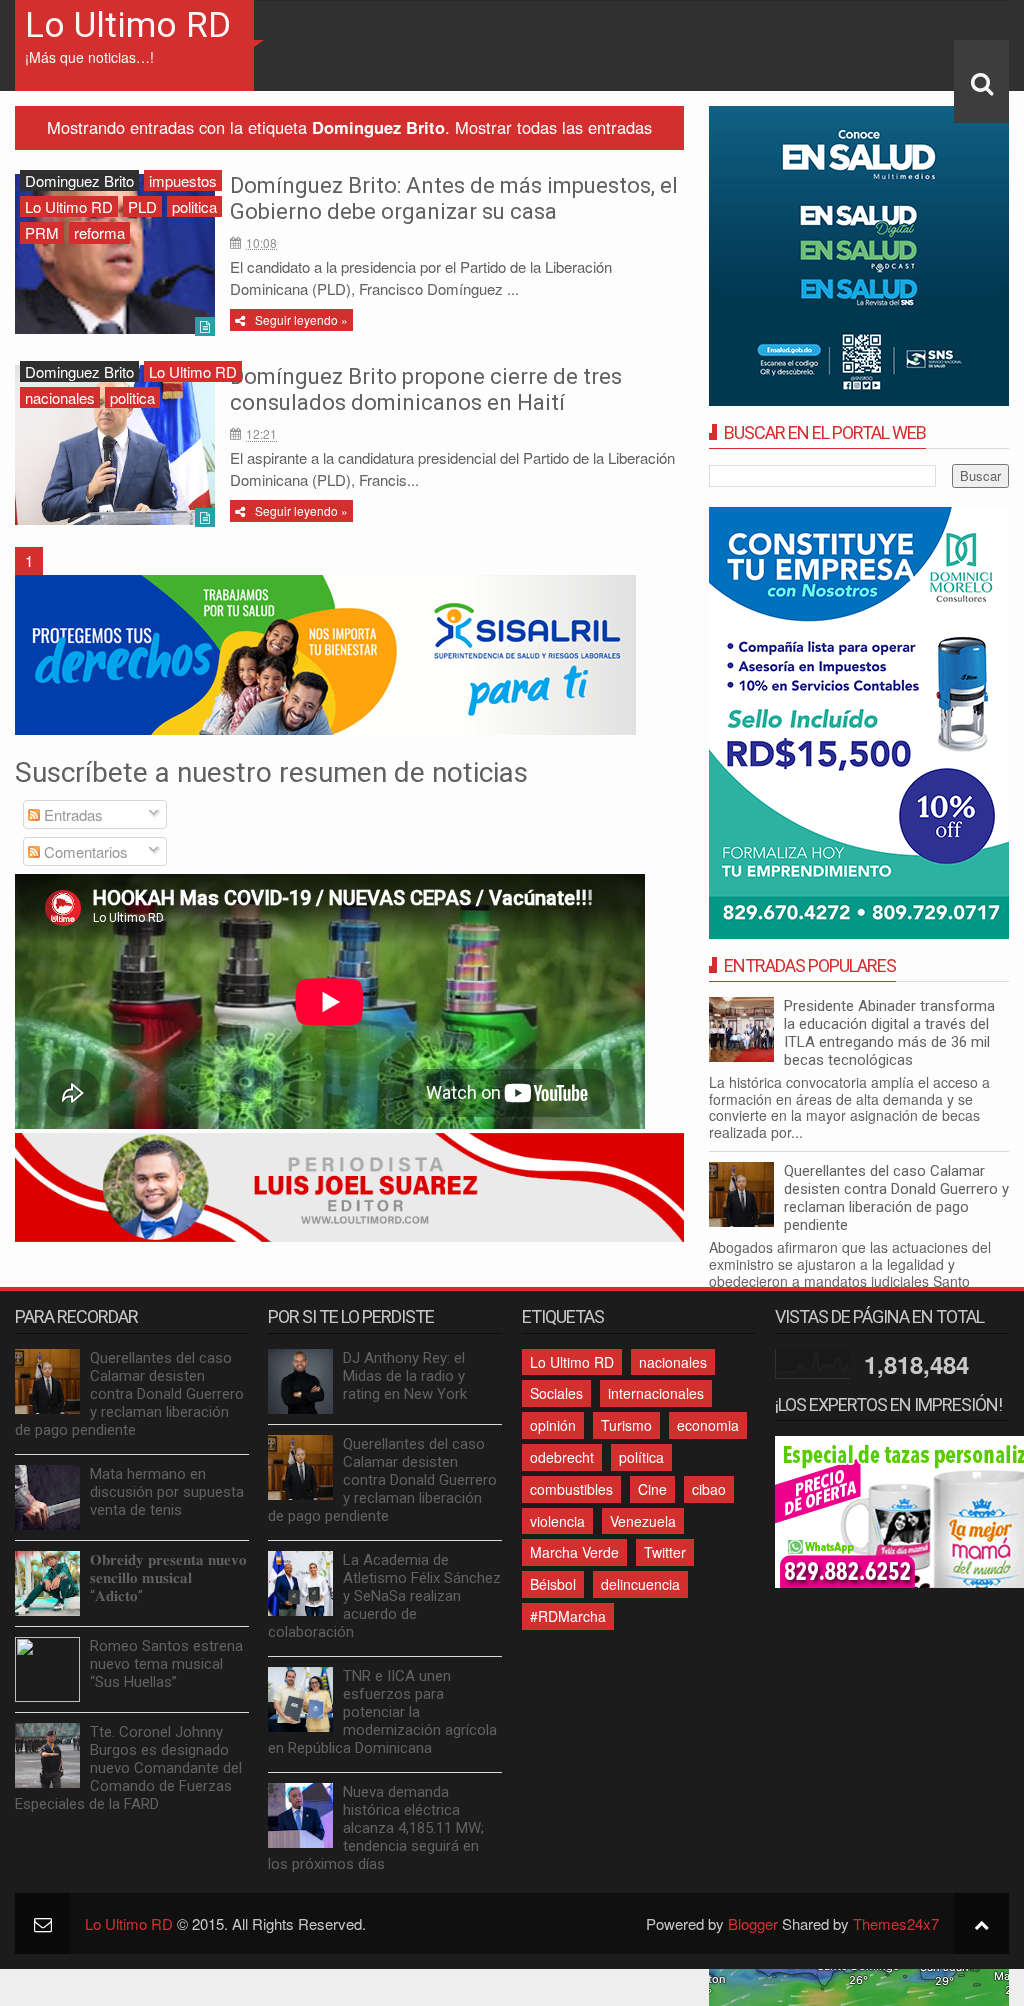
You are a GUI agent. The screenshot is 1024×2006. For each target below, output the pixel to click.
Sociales (556, 1393)
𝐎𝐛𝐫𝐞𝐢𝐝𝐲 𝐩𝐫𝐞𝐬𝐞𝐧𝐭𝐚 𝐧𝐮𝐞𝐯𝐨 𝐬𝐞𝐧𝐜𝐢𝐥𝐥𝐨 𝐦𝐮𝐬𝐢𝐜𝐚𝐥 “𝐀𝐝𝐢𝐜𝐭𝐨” (168, 1578)
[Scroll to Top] (981, 1923)
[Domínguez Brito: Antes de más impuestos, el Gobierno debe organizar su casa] (115, 254)
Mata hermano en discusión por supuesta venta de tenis (167, 1492)
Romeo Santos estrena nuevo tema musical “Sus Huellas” (166, 1664)
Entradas (71, 814)
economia (708, 1425)
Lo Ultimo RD (128, 25)
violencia (557, 1521)
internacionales (656, 1393)
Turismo (626, 1425)
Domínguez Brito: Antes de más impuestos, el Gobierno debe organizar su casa (454, 198)
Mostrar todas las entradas (553, 127)
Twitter (665, 1552)
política (641, 1457)
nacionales (60, 397)
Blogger (753, 1923)
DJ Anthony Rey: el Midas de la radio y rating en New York (405, 1376)
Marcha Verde (574, 1552)
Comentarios (84, 851)
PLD (142, 206)
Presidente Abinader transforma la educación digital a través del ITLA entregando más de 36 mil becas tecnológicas (889, 1033)
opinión (553, 1425)
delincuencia (640, 1584)
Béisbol (553, 1584)
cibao (709, 1489)
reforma (99, 232)
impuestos (183, 180)
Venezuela (643, 1521)
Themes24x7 (896, 1923)
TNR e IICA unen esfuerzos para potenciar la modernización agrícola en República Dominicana (382, 1712)
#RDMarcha (568, 1616)
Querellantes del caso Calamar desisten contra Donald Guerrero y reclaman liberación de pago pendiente (896, 1198)
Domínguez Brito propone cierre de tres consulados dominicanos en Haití (426, 389)
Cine (652, 1489)
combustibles (571, 1489)
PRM (42, 232)
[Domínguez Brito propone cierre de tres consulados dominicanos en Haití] (115, 445)
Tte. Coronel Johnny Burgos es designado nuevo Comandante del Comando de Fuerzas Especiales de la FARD (128, 1768)
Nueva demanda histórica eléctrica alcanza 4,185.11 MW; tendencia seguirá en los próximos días (376, 1828)
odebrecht (562, 1457)
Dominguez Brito (79, 180)
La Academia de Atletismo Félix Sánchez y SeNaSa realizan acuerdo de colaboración (384, 1596)
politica (194, 206)
